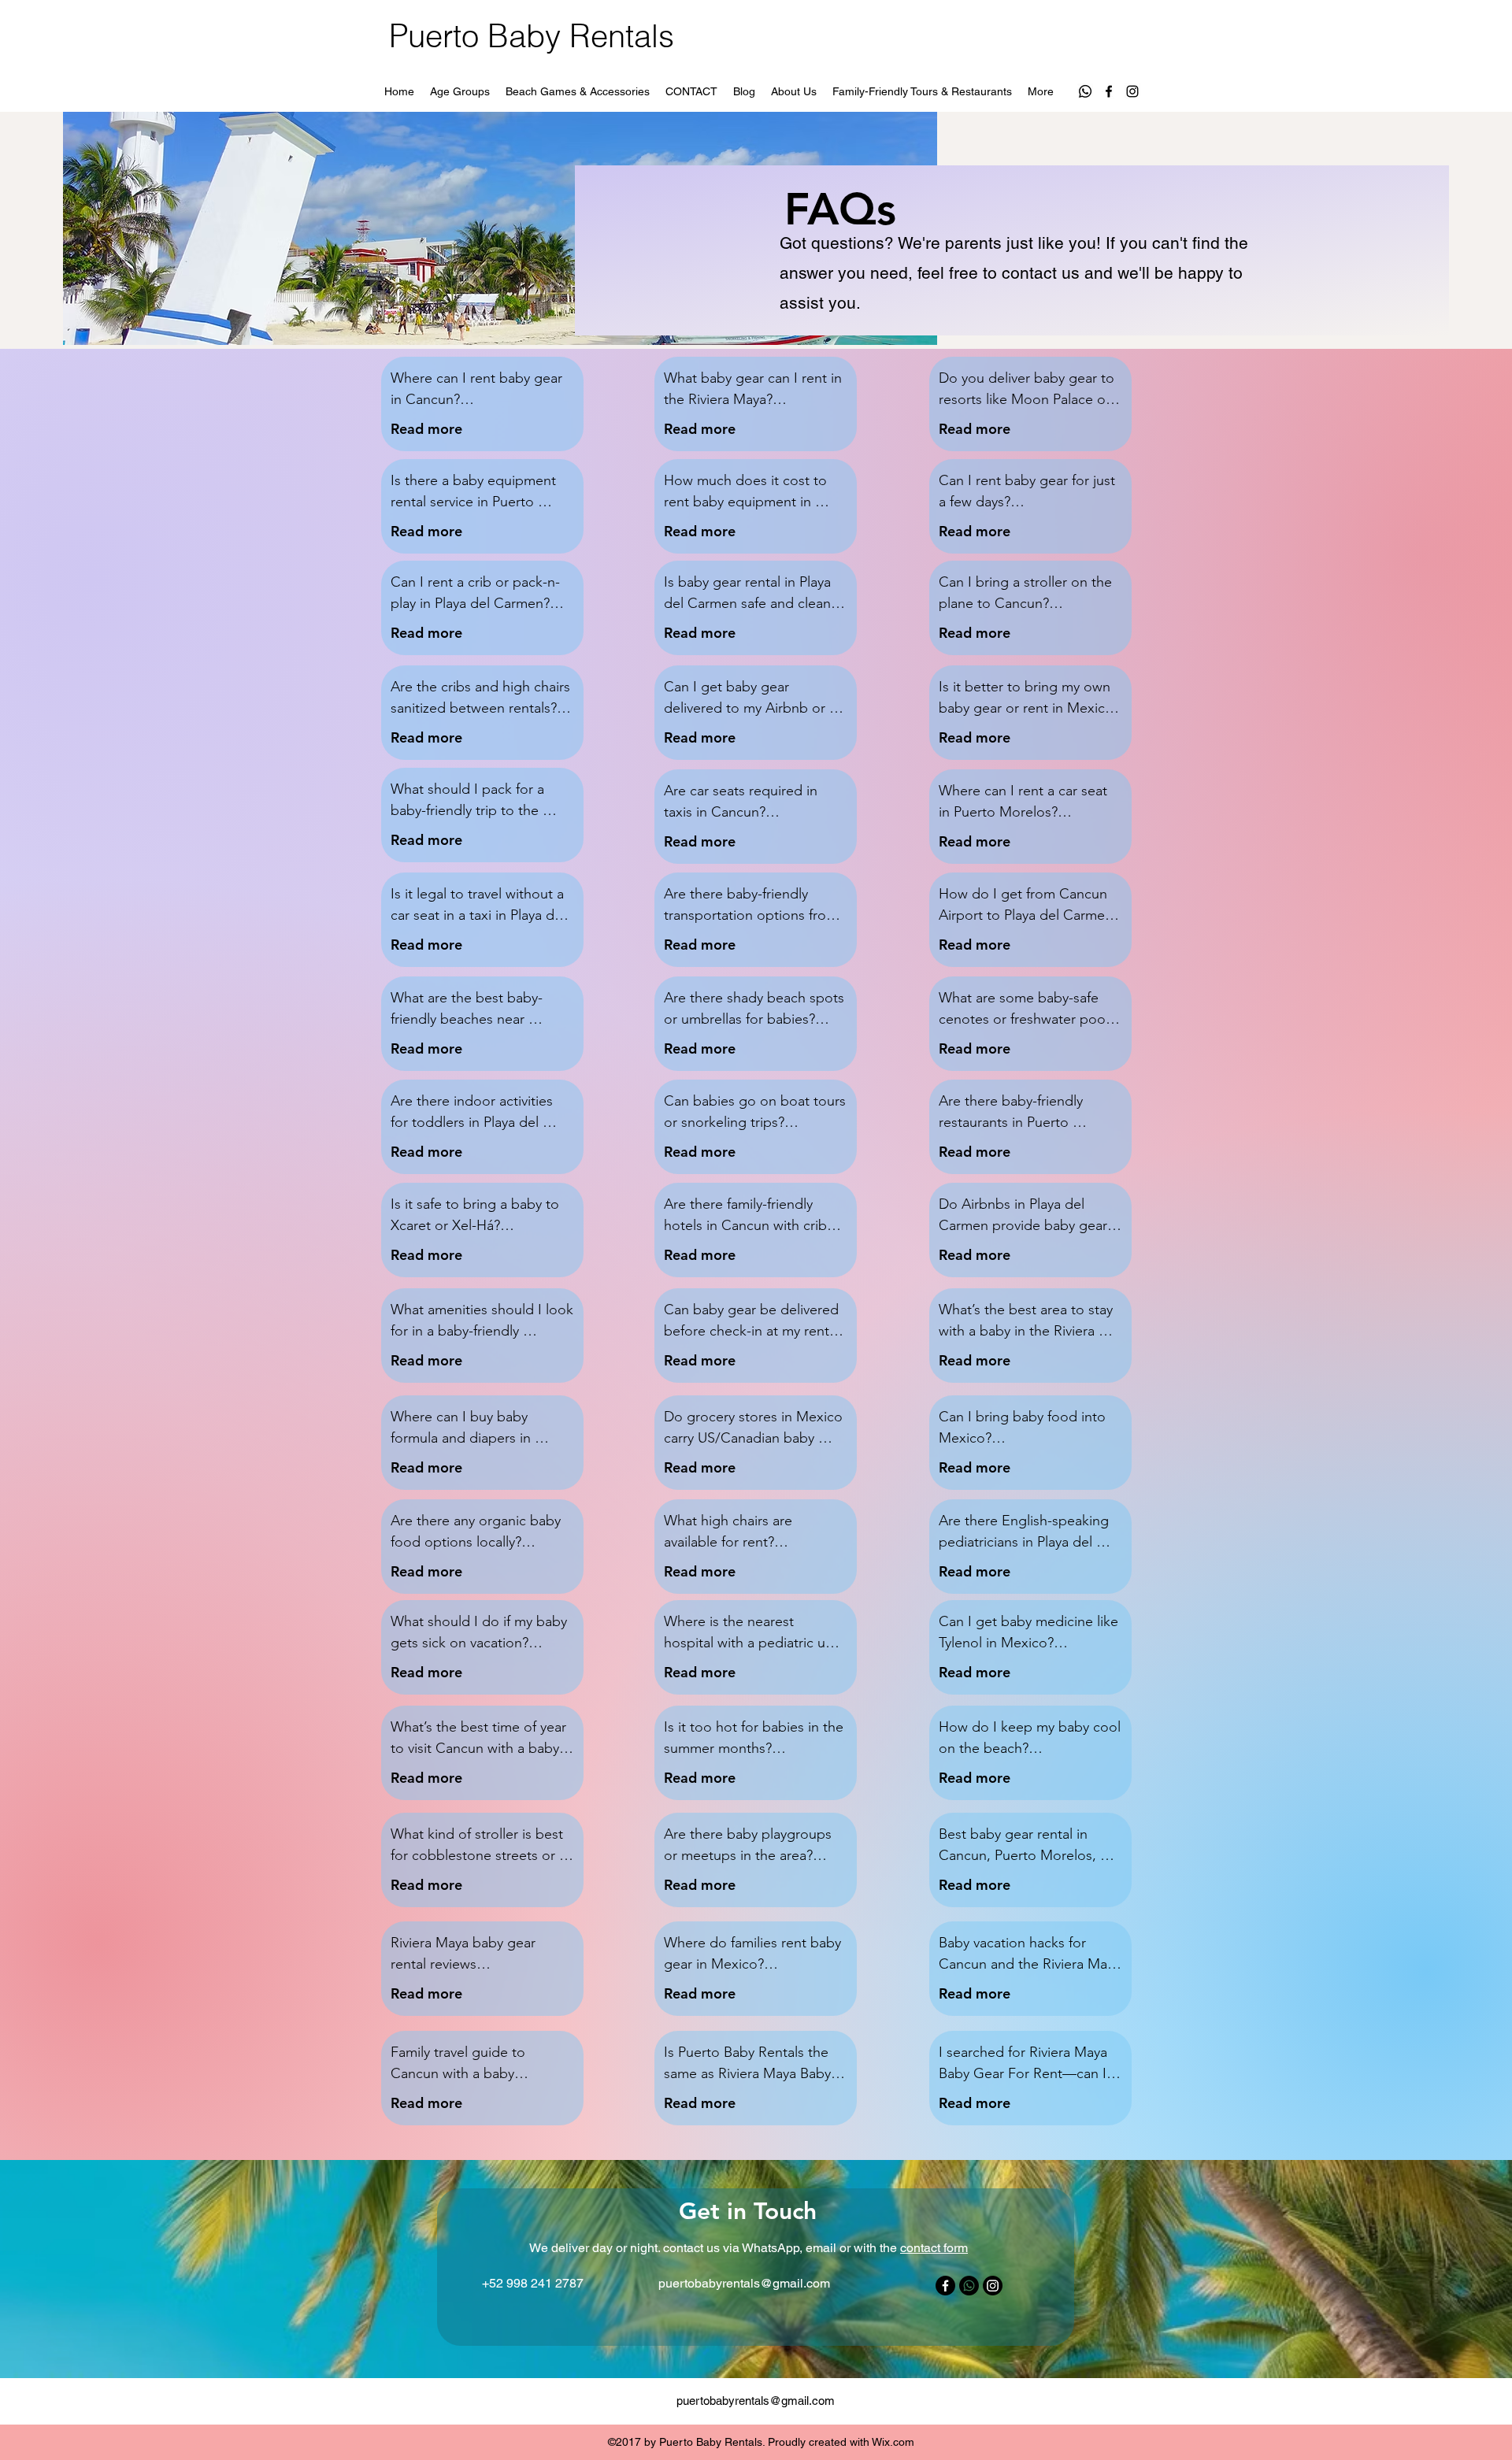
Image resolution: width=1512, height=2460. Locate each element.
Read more (426, 429)
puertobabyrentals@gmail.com (744, 2283)
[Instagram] (1132, 91)
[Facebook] (1109, 91)
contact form (934, 2248)
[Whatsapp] (1085, 91)
